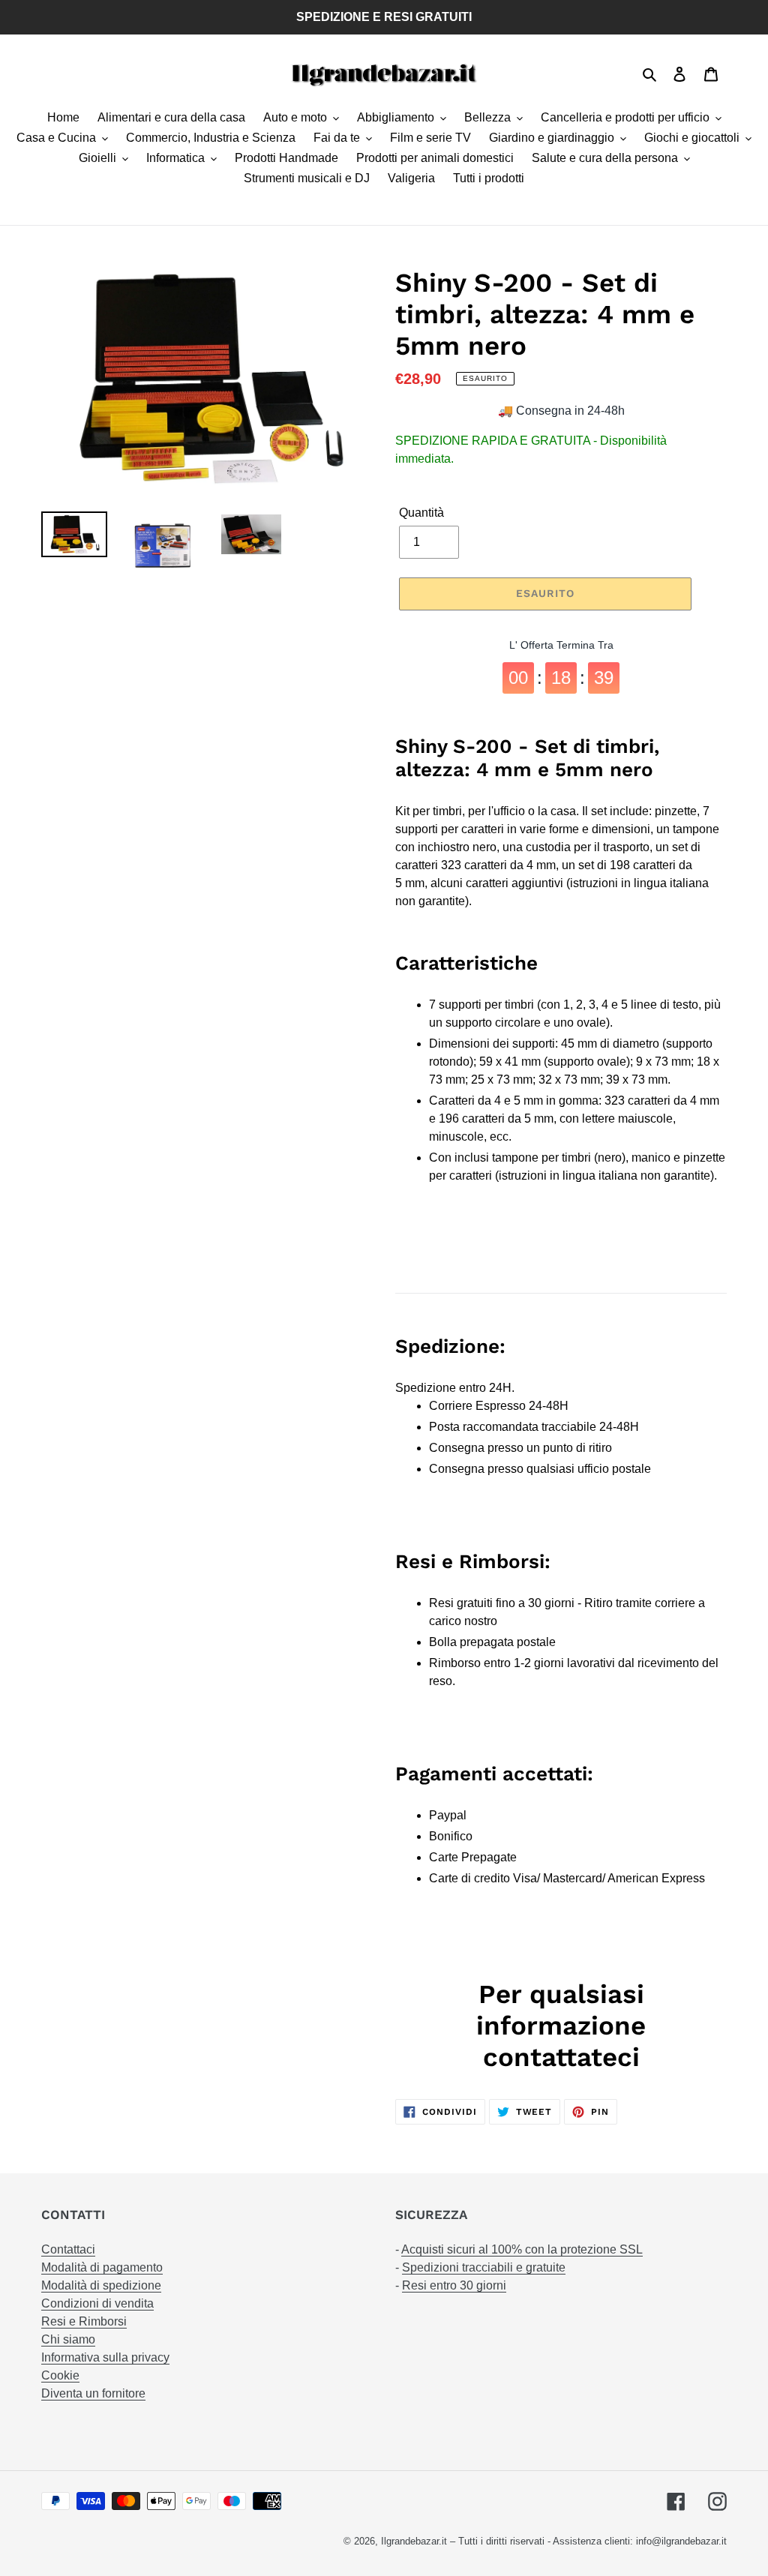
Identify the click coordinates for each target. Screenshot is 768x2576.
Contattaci (68, 2249)
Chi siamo (68, 2339)
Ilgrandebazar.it (414, 2541)
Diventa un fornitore (93, 2393)
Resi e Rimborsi (84, 2321)
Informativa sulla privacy (105, 2357)
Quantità (421, 513)
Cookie (60, 2375)
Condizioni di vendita (97, 2303)
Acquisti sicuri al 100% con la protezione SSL (522, 2249)
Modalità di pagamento (102, 2267)
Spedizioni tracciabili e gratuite (484, 2267)
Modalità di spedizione (101, 2285)
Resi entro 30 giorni (454, 2285)
